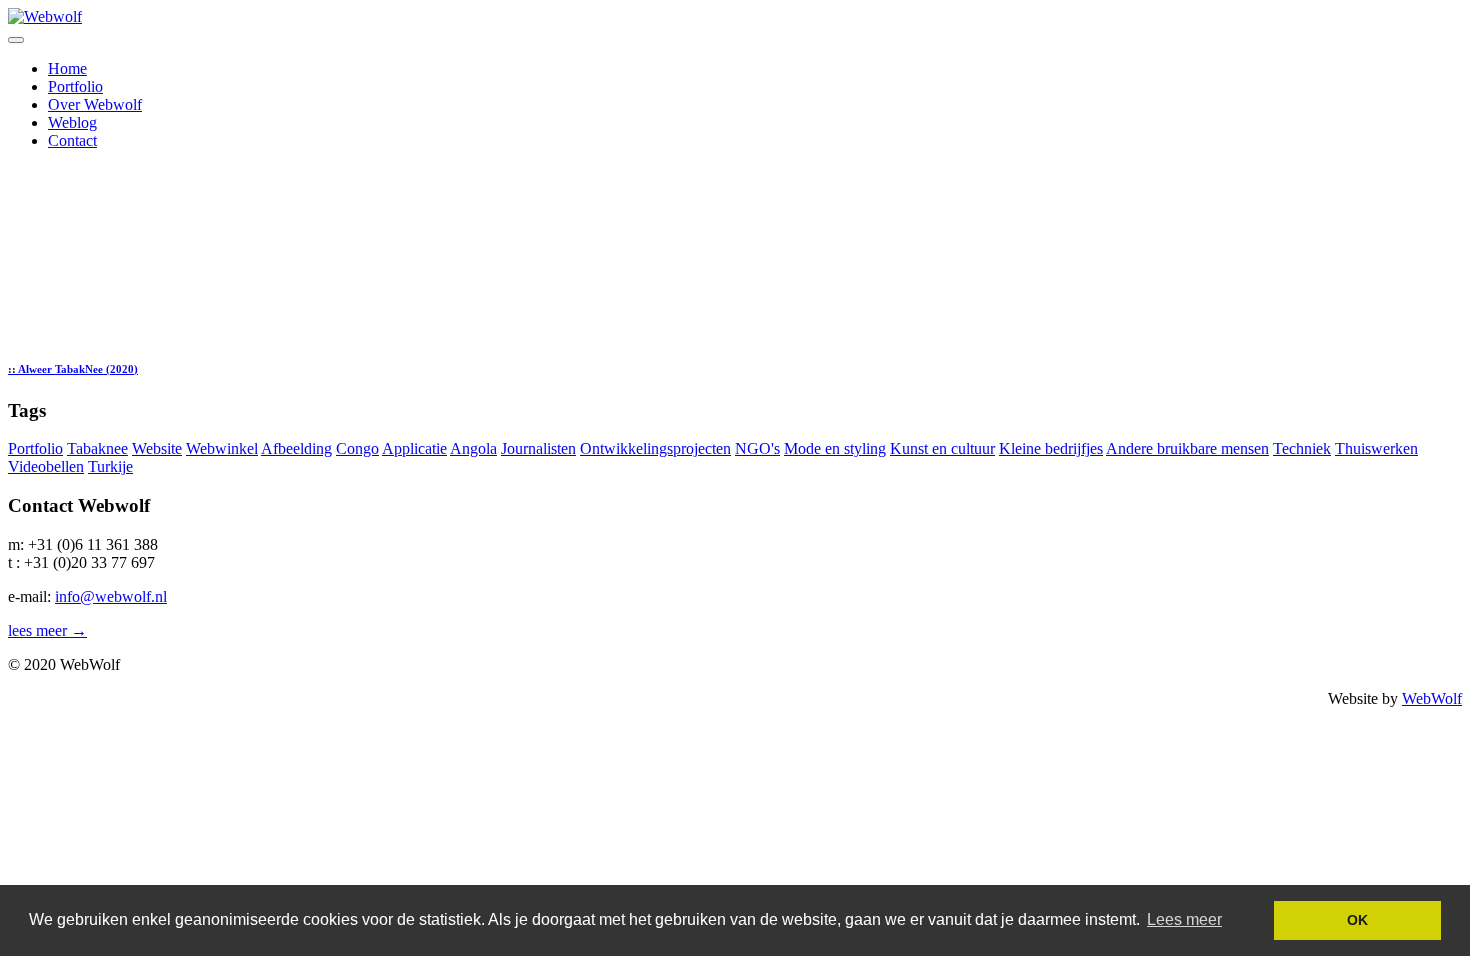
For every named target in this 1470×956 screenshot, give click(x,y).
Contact (72, 140)
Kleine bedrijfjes (1051, 448)
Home (67, 68)
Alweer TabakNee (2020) (73, 369)
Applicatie (414, 448)
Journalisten (538, 448)
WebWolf (1432, 698)
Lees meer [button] (1184, 919)
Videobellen (46, 466)
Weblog (72, 122)
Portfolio (75, 86)
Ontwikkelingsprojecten (655, 448)
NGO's (757, 448)
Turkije (110, 466)
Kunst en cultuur (942, 448)
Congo (357, 448)
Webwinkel (222, 448)
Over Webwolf (95, 104)
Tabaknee (97, 448)
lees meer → (47, 630)
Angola (473, 448)
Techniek (1302, 448)
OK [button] (1357, 920)
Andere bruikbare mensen (1187, 448)
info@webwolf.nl (111, 596)
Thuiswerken (1376, 448)
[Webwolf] (45, 16)
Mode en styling (835, 448)
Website (157, 448)
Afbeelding (296, 448)
